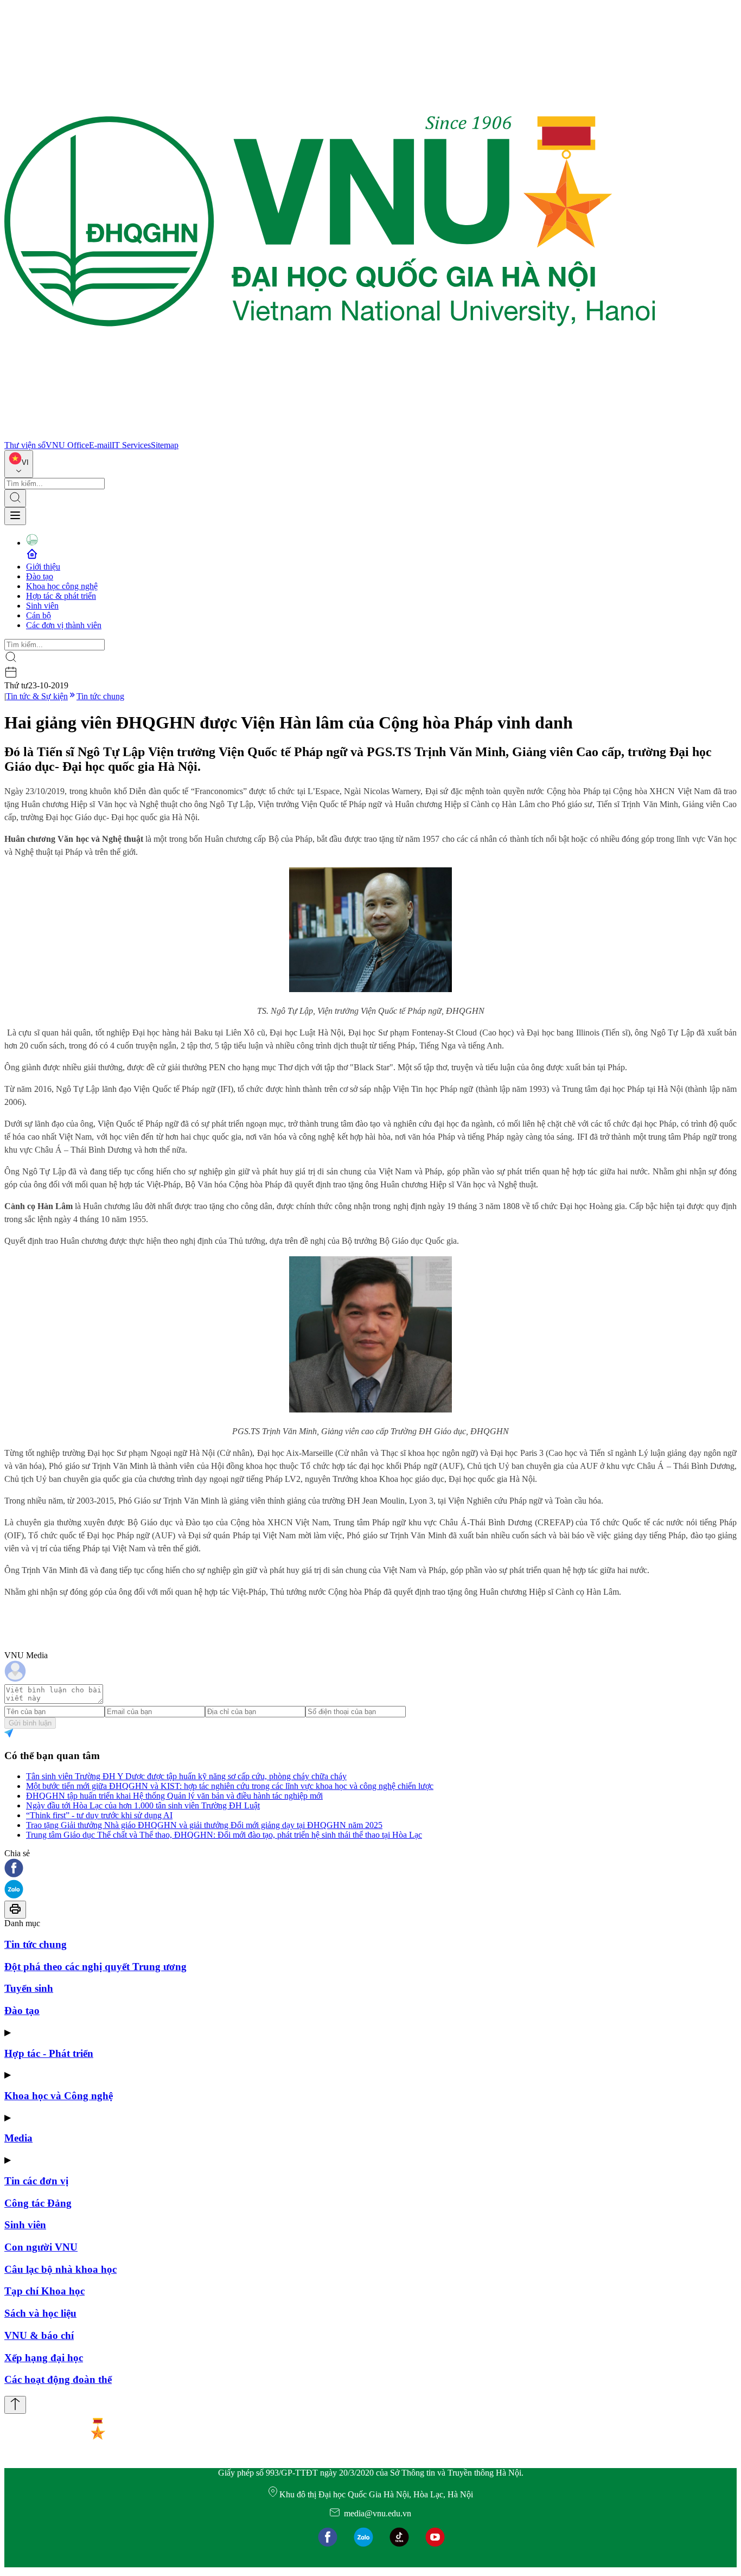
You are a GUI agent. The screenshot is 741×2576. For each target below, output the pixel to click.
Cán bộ (39, 615)
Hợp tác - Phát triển (49, 2053)
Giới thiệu (43, 567)
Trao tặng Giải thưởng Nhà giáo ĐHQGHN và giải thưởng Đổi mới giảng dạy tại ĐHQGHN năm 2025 (204, 1825)
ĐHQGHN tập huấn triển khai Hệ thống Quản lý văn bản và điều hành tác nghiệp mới (174, 1796)
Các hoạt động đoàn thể (58, 2379)
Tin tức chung (100, 696)
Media (18, 2138)
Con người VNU (41, 2247)
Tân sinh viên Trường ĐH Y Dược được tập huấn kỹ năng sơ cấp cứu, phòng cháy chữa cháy (186, 1776)
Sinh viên (42, 606)
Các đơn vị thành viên (64, 625)
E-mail (100, 445)
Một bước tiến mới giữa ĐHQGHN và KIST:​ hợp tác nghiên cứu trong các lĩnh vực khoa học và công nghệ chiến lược (230, 1786)
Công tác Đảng (38, 2203)
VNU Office (67, 445)
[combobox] (19, 464)
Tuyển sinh (29, 1988)
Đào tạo (40, 576)
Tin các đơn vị (36, 2181)
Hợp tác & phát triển (61, 596)
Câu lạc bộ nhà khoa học (60, 2269)
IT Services (131, 445)
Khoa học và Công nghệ (59, 2096)
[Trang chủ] (330, 435)
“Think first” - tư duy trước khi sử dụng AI (99, 1815)
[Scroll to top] (15, 2405)
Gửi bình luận (30, 1723)
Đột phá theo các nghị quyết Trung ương (95, 1967)
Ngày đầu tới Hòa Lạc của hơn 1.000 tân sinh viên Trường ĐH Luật (143, 1805)
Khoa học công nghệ (62, 586)
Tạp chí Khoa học (44, 2291)
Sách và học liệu (40, 2313)
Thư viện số (25, 445)
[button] (370, 1869)
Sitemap (165, 445)
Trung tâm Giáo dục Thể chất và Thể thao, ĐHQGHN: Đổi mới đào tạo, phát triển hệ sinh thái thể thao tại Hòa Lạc (224, 1835)
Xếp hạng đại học (44, 2358)
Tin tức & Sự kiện (37, 696)
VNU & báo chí (39, 2335)
